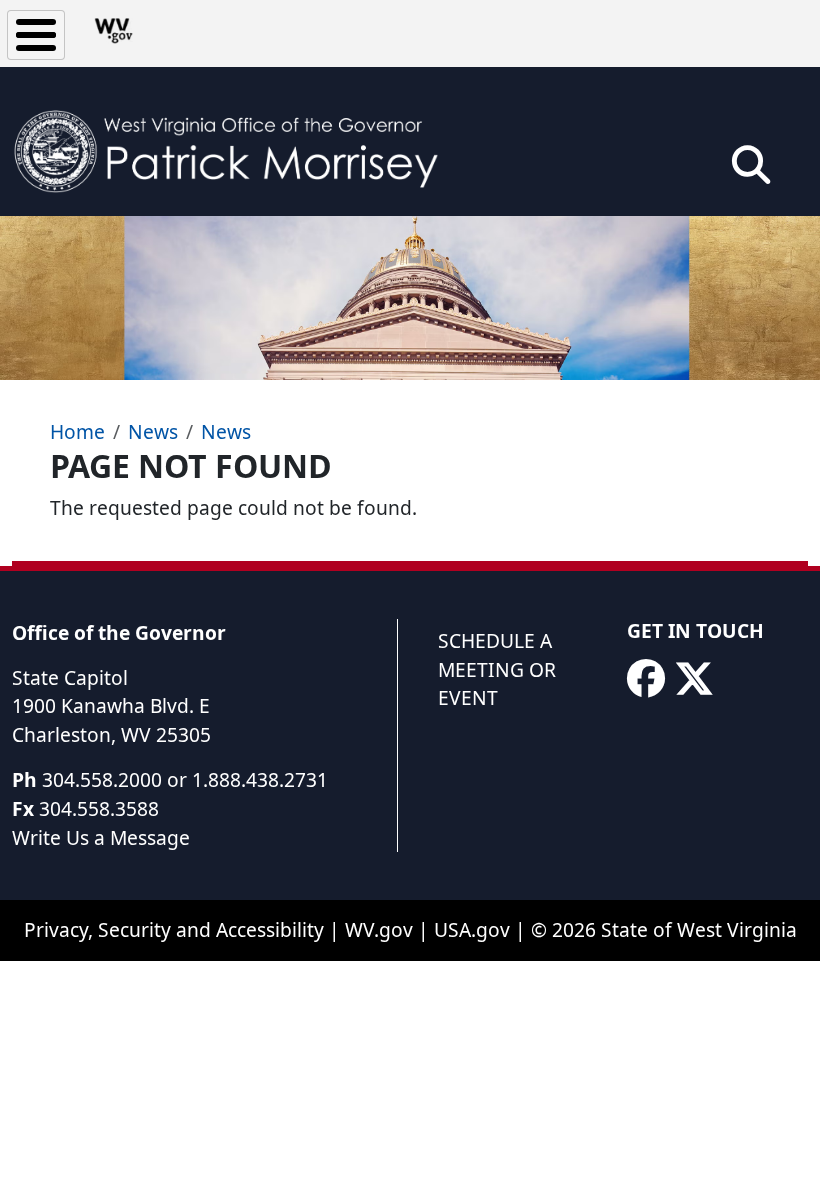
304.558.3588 (99, 808)
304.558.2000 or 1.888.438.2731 (185, 779)
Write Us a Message (101, 837)
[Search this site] (751, 171)
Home (77, 431)
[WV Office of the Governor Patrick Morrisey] (236, 141)
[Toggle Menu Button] (36, 35)
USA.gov (472, 929)
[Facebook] (646, 679)
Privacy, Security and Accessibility (174, 929)
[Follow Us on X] (694, 679)
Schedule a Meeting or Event (497, 669)
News (153, 431)
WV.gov (379, 929)
